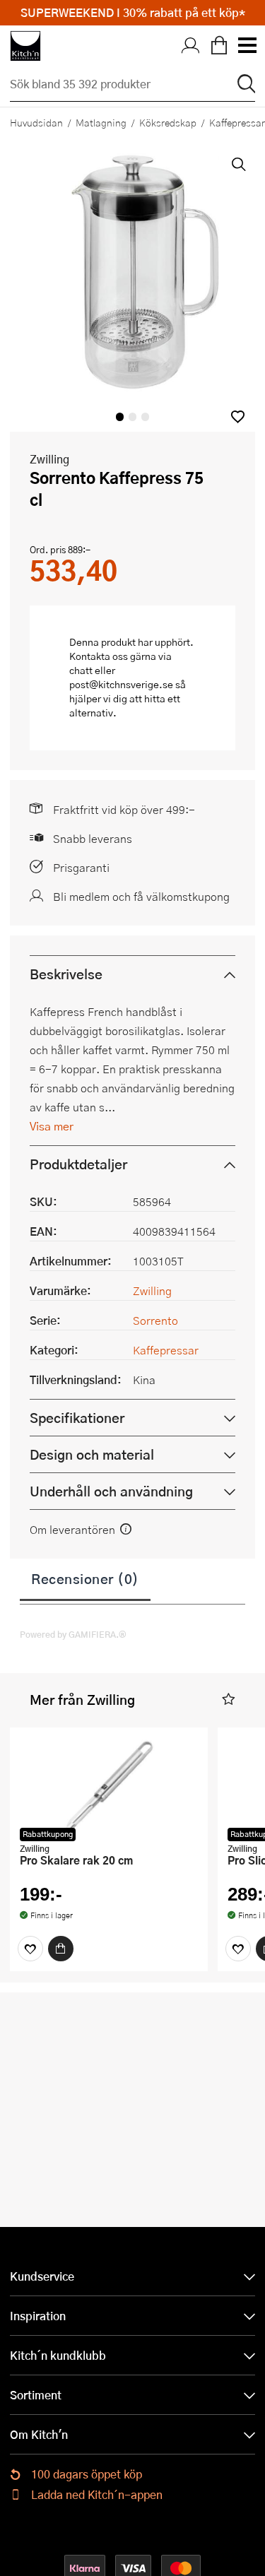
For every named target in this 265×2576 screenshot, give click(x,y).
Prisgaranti (81, 867)
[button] (238, 416)
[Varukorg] (219, 46)
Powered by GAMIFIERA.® (73, 1634)
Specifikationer (77, 1418)
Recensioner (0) (85, 1578)
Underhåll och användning (111, 1491)
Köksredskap (168, 122)
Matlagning (101, 122)
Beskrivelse (66, 974)
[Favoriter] (30, 1949)
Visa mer (52, 1126)
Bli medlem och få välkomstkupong (141, 896)
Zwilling (49, 459)
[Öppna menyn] (247, 46)
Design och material (92, 1454)
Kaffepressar (166, 1350)
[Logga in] (191, 46)
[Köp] (61, 1949)
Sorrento (155, 1320)
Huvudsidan (36, 122)
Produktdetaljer (78, 1164)
